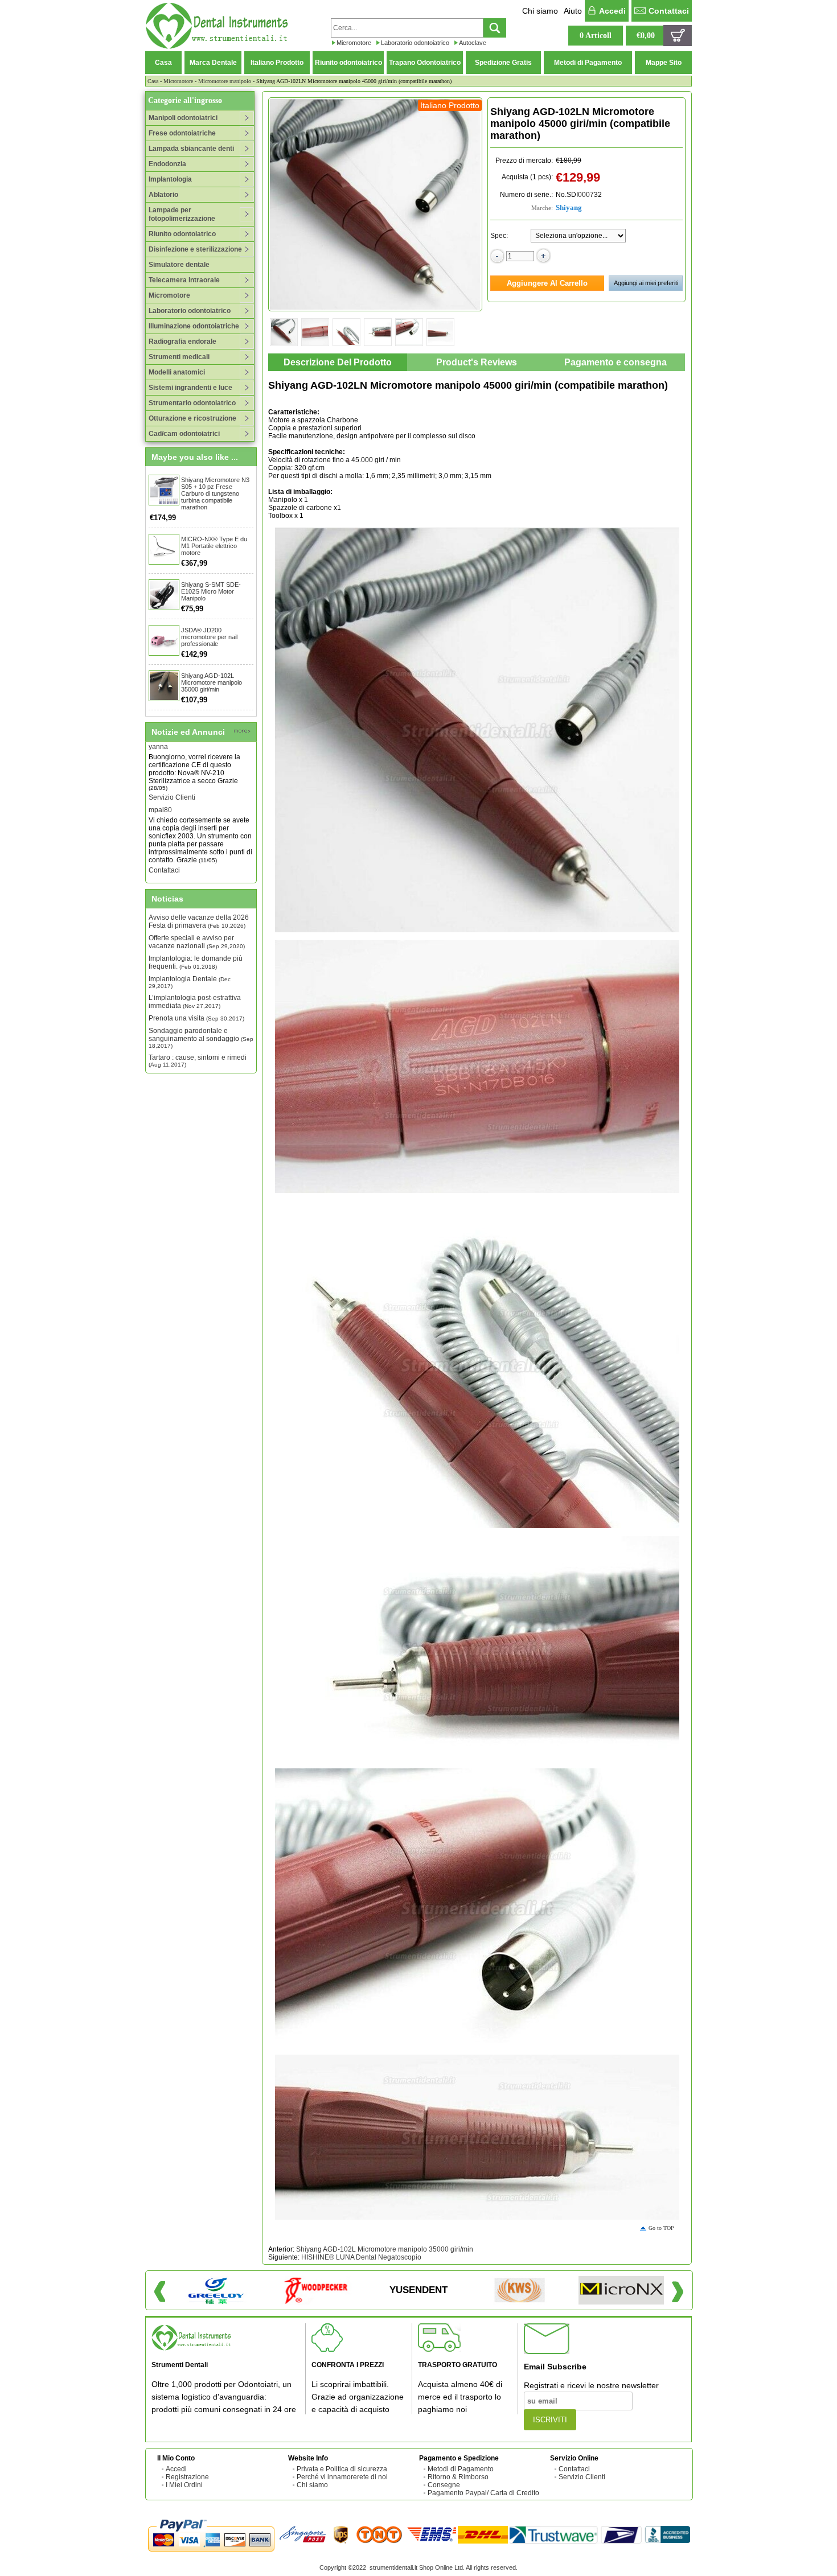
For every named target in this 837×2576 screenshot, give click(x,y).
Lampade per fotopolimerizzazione (182, 214)
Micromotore (354, 43)
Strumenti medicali (179, 357)
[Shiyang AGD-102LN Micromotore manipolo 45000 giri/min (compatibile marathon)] (375, 204)
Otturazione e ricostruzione (192, 418)
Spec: (499, 236)
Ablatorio (163, 195)
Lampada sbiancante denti (191, 149)
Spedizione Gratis (503, 63)
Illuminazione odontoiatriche (194, 326)
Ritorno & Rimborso (458, 2477)
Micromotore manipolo (225, 81)
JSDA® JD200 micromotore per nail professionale (209, 637)
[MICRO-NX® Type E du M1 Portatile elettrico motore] (164, 549)
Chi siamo (540, 11)
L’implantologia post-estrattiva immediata (195, 1002)
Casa (163, 63)
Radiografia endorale (182, 341)
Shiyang (569, 207)
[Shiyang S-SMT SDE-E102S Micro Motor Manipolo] (164, 595)
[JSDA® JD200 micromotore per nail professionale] (164, 640)
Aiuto (573, 11)
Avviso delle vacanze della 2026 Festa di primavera (199, 921)
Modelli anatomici (177, 372)
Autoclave (473, 43)
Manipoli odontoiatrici (183, 118)
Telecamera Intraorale (184, 280)
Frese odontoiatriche (182, 133)
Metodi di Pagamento (588, 63)
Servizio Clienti (172, 771)
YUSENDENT (419, 2290)
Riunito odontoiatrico (348, 63)
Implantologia (170, 179)
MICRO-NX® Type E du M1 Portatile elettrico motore (214, 546)
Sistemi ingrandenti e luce (190, 388)
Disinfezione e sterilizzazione (195, 249)
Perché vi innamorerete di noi (342, 2477)
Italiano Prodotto (277, 63)
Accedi (612, 11)
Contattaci (669, 11)
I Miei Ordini (184, 2485)
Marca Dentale (213, 63)
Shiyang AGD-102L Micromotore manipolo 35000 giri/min (212, 682)
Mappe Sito (664, 63)
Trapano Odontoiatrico (425, 63)
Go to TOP (661, 2228)
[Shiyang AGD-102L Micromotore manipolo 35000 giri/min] (164, 686)
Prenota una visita (196, 1018)
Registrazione (187, 2477)
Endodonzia (167, 164)
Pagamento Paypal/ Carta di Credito (483, 2493)
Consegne (444, 2485)
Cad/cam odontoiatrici (184, 434)
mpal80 (160, 784)
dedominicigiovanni (179, 857)
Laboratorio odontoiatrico (415, 43)
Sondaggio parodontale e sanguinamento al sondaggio (201, 1038)
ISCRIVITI (550, 2420)
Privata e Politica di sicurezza (342, 2469)
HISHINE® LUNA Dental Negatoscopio (361, 2257)
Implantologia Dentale (190, 982)
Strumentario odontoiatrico (192, 403)
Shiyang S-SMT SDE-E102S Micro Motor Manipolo (211, 591)
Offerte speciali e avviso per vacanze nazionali (197, 942)
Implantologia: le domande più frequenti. (196, 962)
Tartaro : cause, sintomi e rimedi (198, 1061)
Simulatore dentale (179, 265)
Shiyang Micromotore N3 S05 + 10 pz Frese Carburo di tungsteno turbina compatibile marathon (215, 493)
